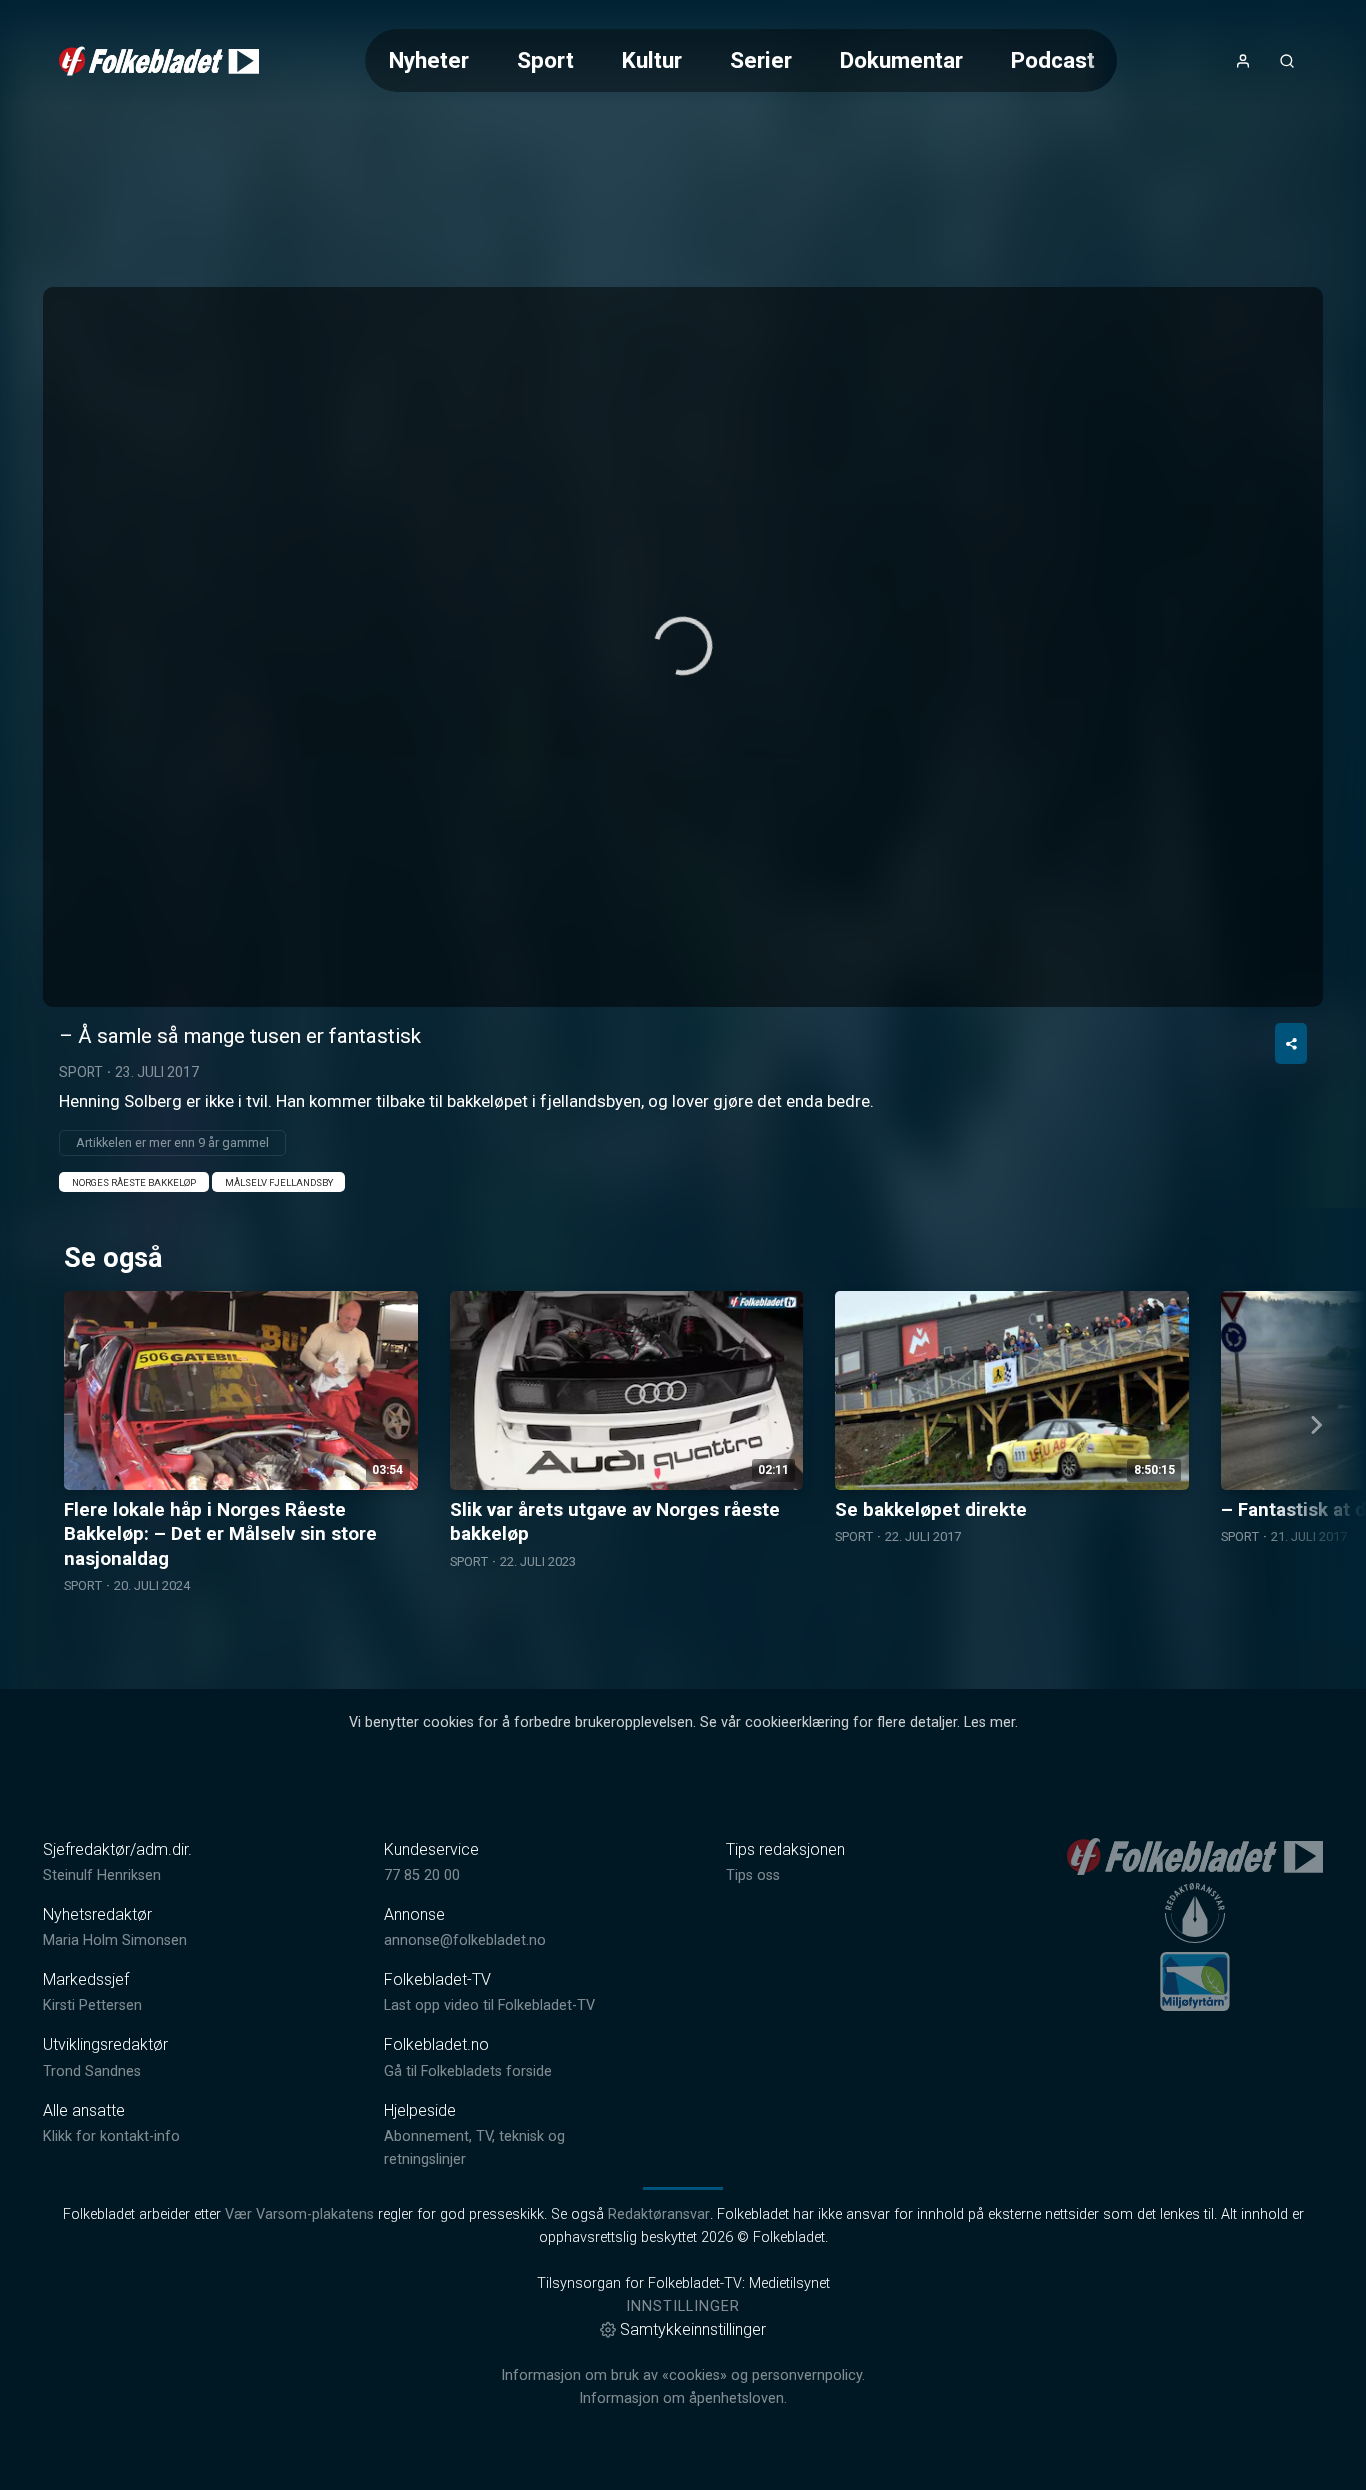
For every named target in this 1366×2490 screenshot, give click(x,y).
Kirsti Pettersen (92, 2005)
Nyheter (429, 60)
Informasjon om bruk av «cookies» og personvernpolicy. (683, 2375)
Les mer (989, 1722)
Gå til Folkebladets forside (468, 2071)
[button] (683, 646)
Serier (761, 60)
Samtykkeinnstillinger (693, 2329)
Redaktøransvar (659, 2214)
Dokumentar (901, 60)
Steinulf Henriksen (102, 1875)
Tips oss (753, 1875)
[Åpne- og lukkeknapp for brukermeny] (1243, 61)
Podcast (1053, 60)
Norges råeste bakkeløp (134, 1182)
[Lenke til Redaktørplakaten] (1195, 1913)
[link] (159, 61)
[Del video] (1291, 1043)
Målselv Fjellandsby (279, 1182)
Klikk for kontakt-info (111, 2136)
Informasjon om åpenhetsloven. (683, 2398)
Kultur (652, 60)
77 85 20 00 (422, 1875)
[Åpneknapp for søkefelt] (1287, 61)
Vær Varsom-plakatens (299, 2214)
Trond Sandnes (92, 2071)
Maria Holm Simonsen (115, 1940)
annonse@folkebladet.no (465, 1940)
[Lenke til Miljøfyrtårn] (1195, 1981)
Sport (545, 60)
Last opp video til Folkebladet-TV (489, 2005)
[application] (683, 647)
